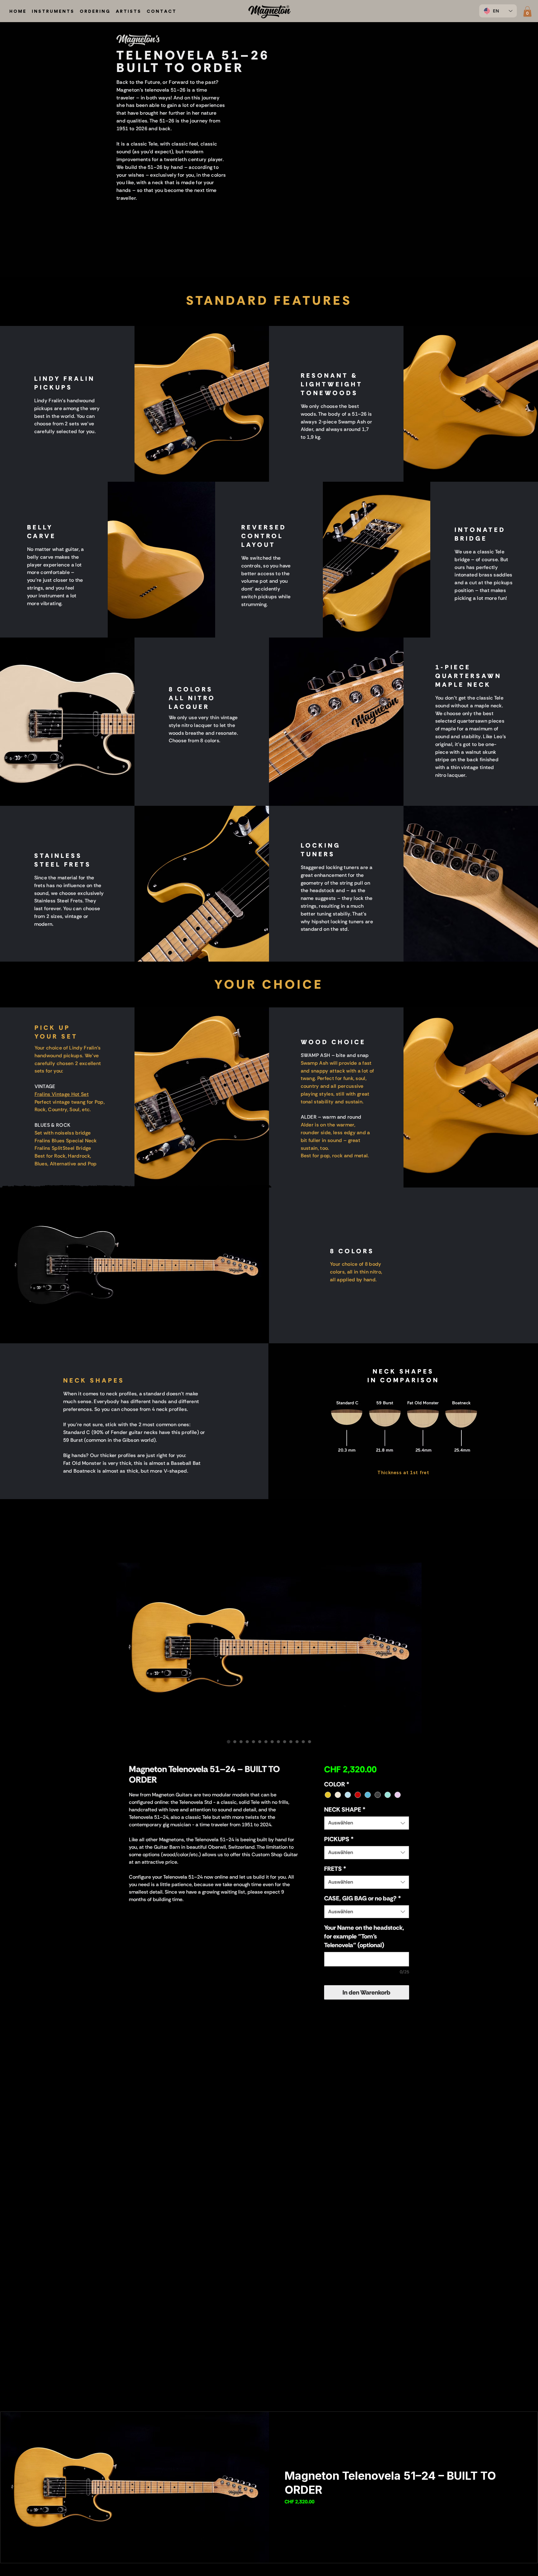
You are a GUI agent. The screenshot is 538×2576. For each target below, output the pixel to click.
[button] (527, 11)
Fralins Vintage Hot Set (62, 1094)
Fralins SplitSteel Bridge (63, 1148)
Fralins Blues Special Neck (66, 1141)
